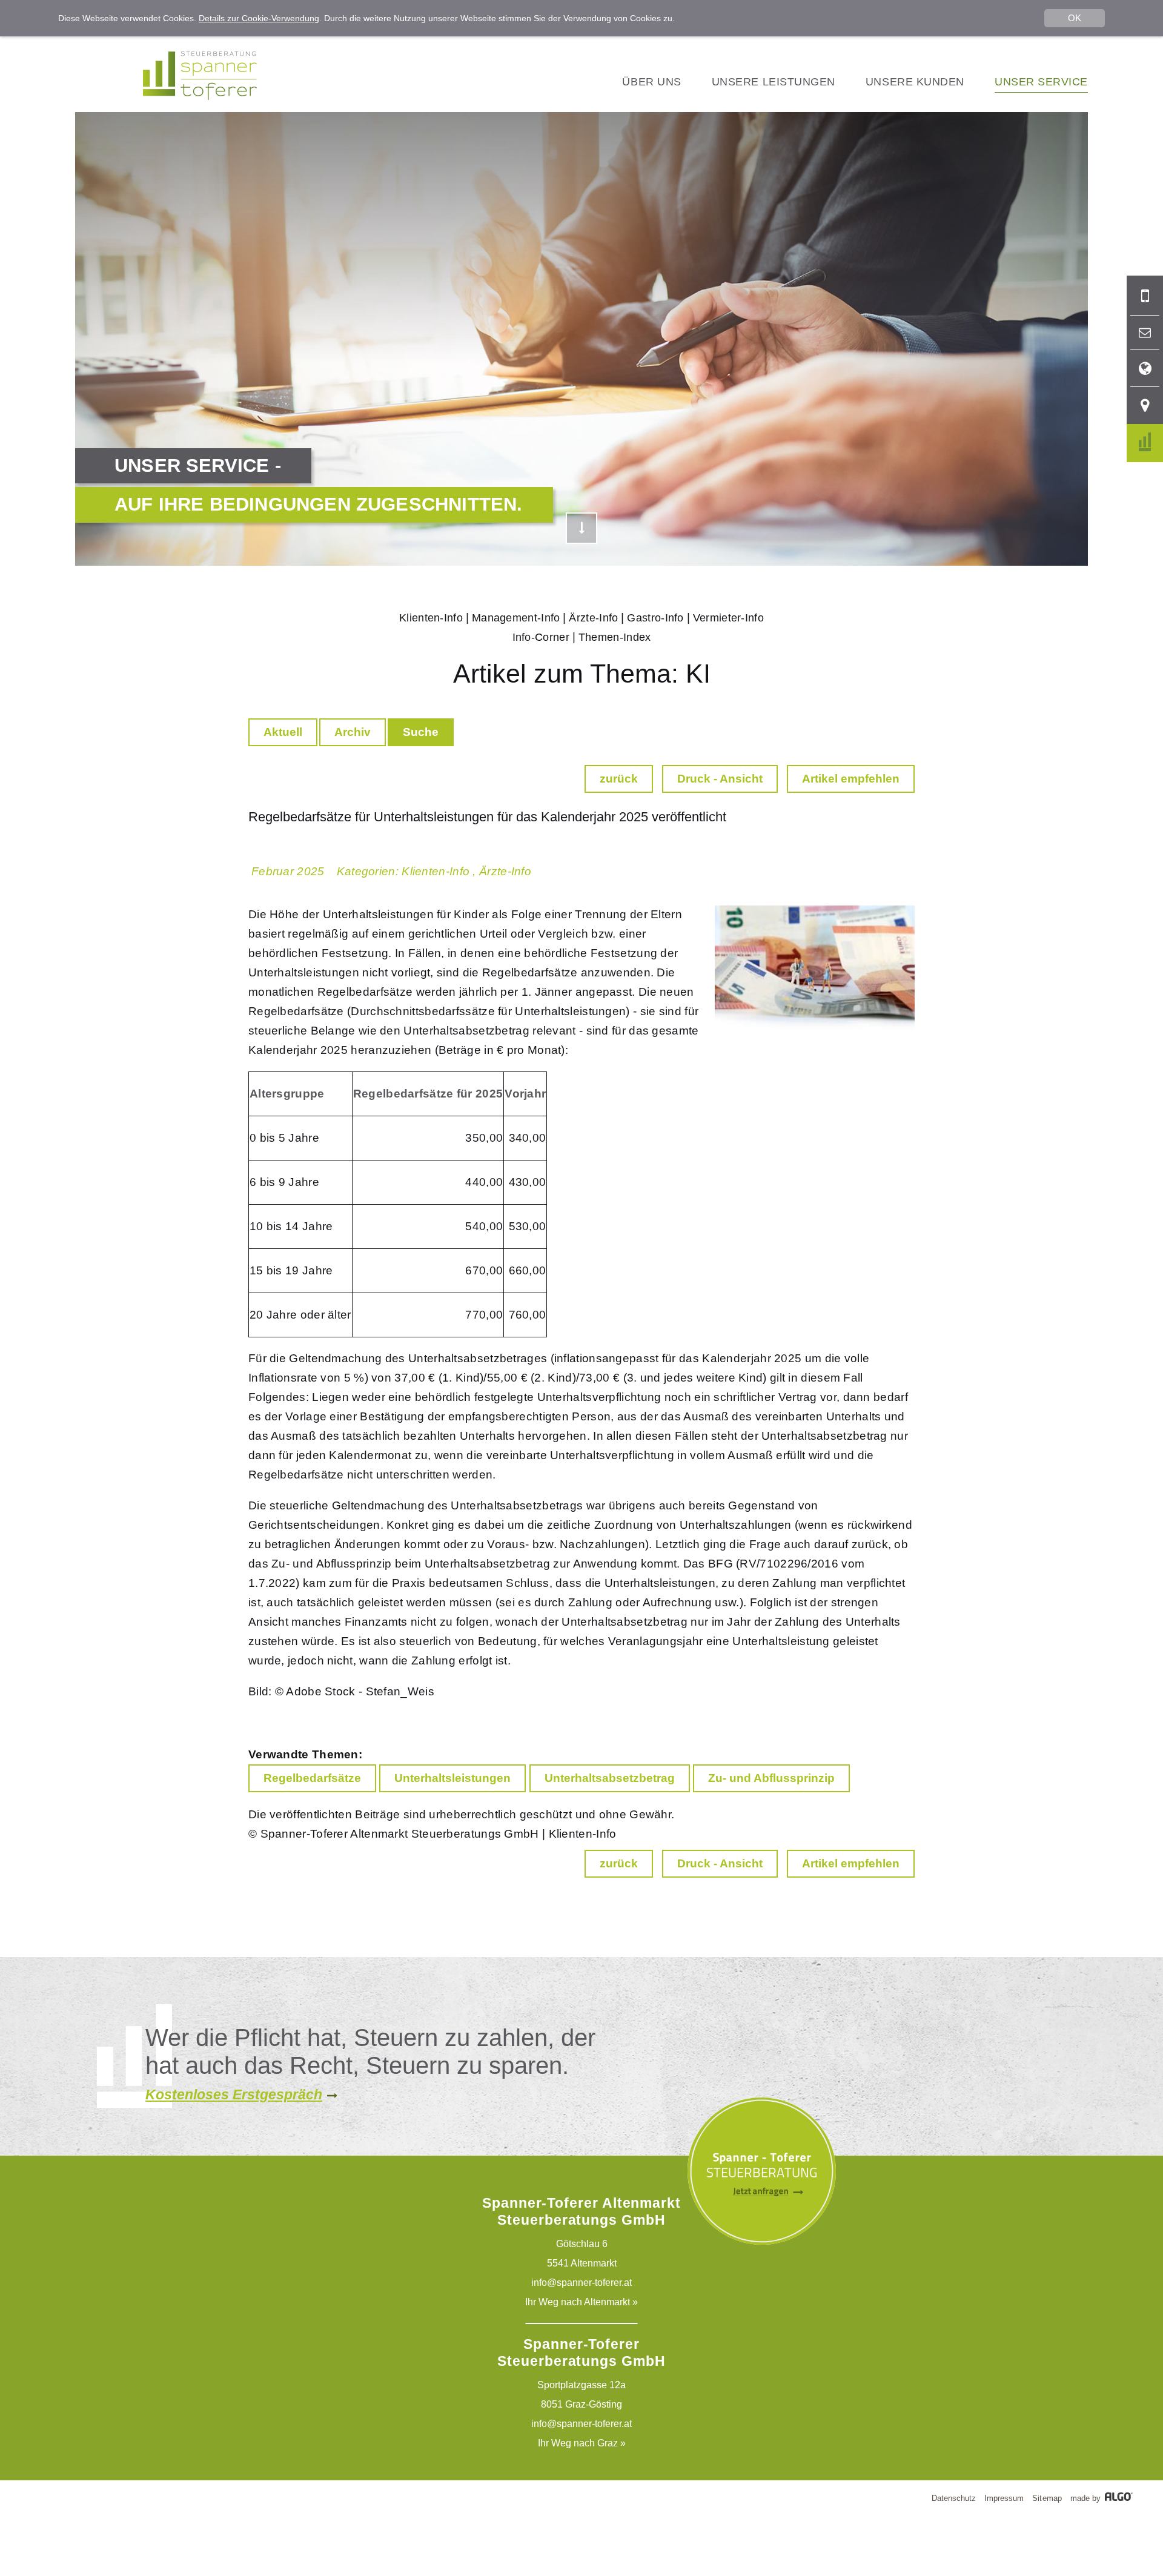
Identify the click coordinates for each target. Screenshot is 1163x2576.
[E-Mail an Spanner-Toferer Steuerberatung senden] (1145, 333)
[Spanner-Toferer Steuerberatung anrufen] (1145, 296)
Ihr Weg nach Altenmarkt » (581, 2302)
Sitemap (1047, 2498)
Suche (421, 732)
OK (1075, 18)
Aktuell (283, 732)
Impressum (1004, 2498)
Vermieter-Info (728, 618)
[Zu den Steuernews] (1145, 443)
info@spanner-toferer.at (581, 2283)
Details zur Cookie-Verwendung (259, 18)
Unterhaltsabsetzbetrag (610, 1778)
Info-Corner (541, 637)
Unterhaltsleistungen (452, 1778)
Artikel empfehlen (851, 779)
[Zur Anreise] (1145, 406)
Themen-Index (615, 637)
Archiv (353, 732)
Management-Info (516, 618)
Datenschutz (954, 2498)
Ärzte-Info (593, 618)
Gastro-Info (655, 618)
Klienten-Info (431, 618)
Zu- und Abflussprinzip (771, 1778)
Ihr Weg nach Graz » (582, 2443)
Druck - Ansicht (720, 779)
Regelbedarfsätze (312, 1778)
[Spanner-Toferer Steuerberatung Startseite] (200, 97)
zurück (619, 779)
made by (1087, 2498)
